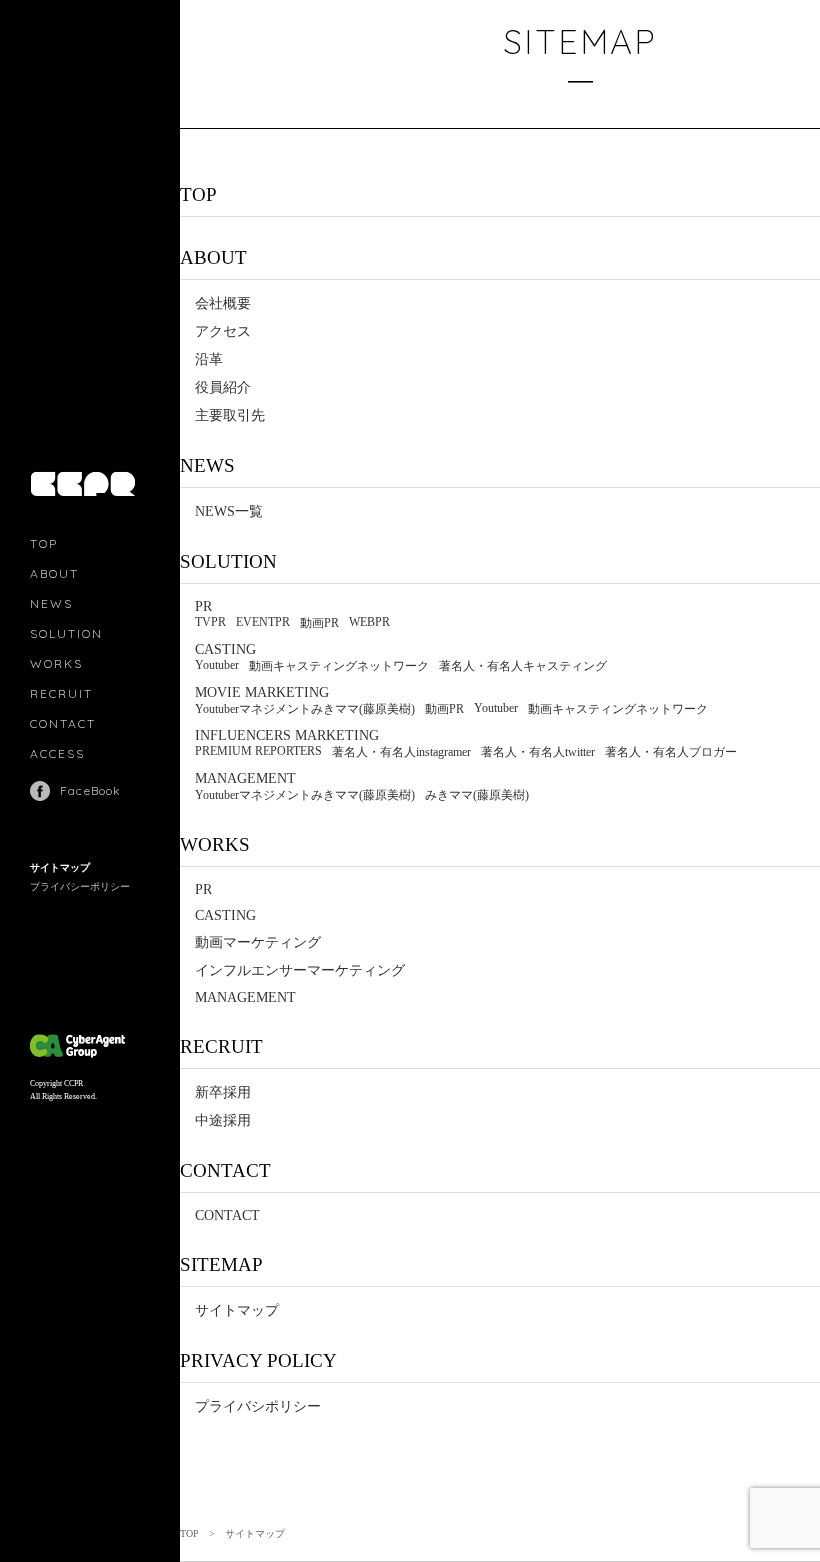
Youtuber (217, 665)
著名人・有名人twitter (538, 752)
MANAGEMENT (245, 778)
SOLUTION (66, 633)
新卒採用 (223, 1092)
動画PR (319, 623)
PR (203, 606)
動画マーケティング (258, 942)
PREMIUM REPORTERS (258, 751)
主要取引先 (230, 415)
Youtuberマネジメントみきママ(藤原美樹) (305, 709)
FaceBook (91, 790)
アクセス (223, 331)
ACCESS (57, 753)
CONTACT (63, 723)
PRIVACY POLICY (258, 1360)
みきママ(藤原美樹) (477, 795)
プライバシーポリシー (80, 886)
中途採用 (223, 1120)
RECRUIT (61, 693)
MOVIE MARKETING (262, 692)
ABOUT (54, 573)
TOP (44, 543)
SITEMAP (221, 1264)
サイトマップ (60, 867)
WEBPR (369, 622)
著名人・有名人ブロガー (671, 752)
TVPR (210, 622)
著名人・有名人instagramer (401, 752)
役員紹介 (223, 387)
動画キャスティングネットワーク (339, 666)
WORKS (56, 663)
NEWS (51, 603)
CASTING (225, 649)
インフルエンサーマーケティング (300, 970)
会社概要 (223, 303)
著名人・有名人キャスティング (523, 666)
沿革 (209, 359)
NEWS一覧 (229, 511)
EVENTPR (263, 622)
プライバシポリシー (258, 1406)
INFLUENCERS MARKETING (287, 735)
